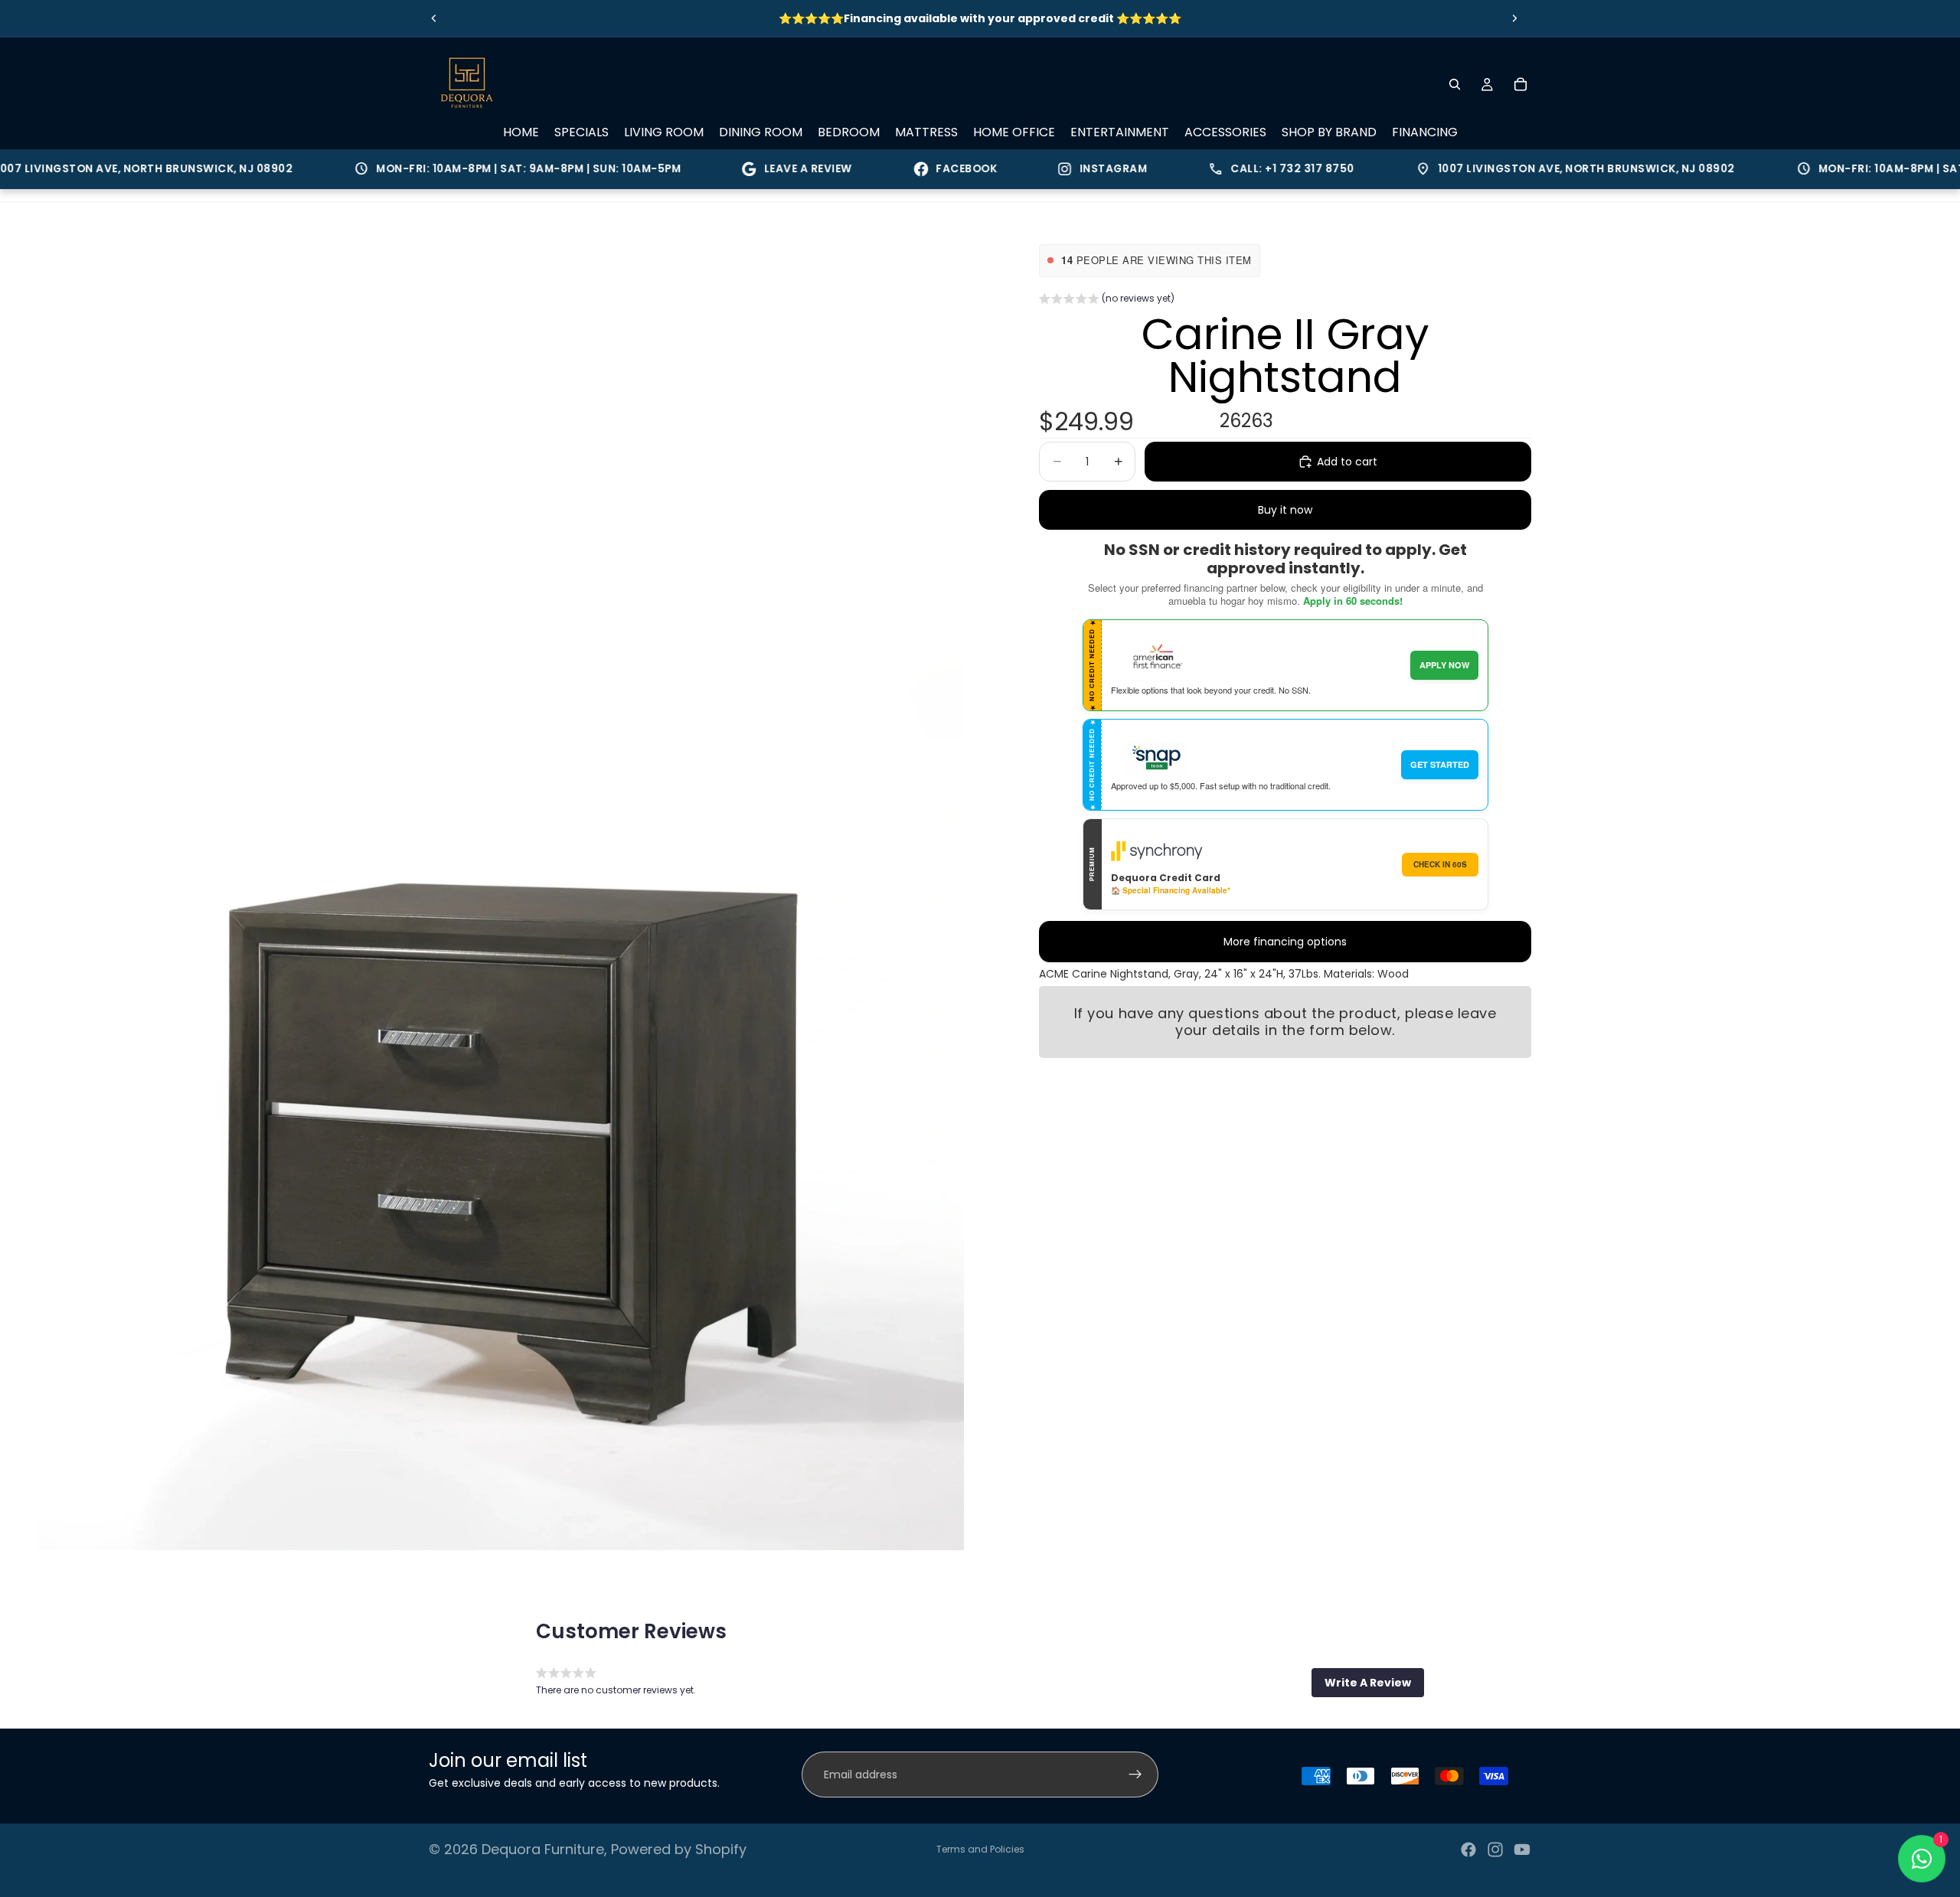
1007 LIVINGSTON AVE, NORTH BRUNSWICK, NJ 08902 (1531, 169)
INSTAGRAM (1069, 169)
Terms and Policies (980, 1849)
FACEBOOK (922, 169)
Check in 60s (1440, 864)
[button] (1107, 300)
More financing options (1285, 942)
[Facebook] (1468, 1850)
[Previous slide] (434, 18)
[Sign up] (1135, 1775)
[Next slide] (1514, 18)
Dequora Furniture (543, 1849)
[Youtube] (1522, 1850)
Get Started (1440, 764)
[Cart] (1521, 84)
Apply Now (1444, 665)
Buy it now (1285, 510)
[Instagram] (1495, 1850)
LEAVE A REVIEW (764, 169)
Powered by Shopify (679, 1849)
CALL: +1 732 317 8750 (1237, 169)
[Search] (1455, 84)
